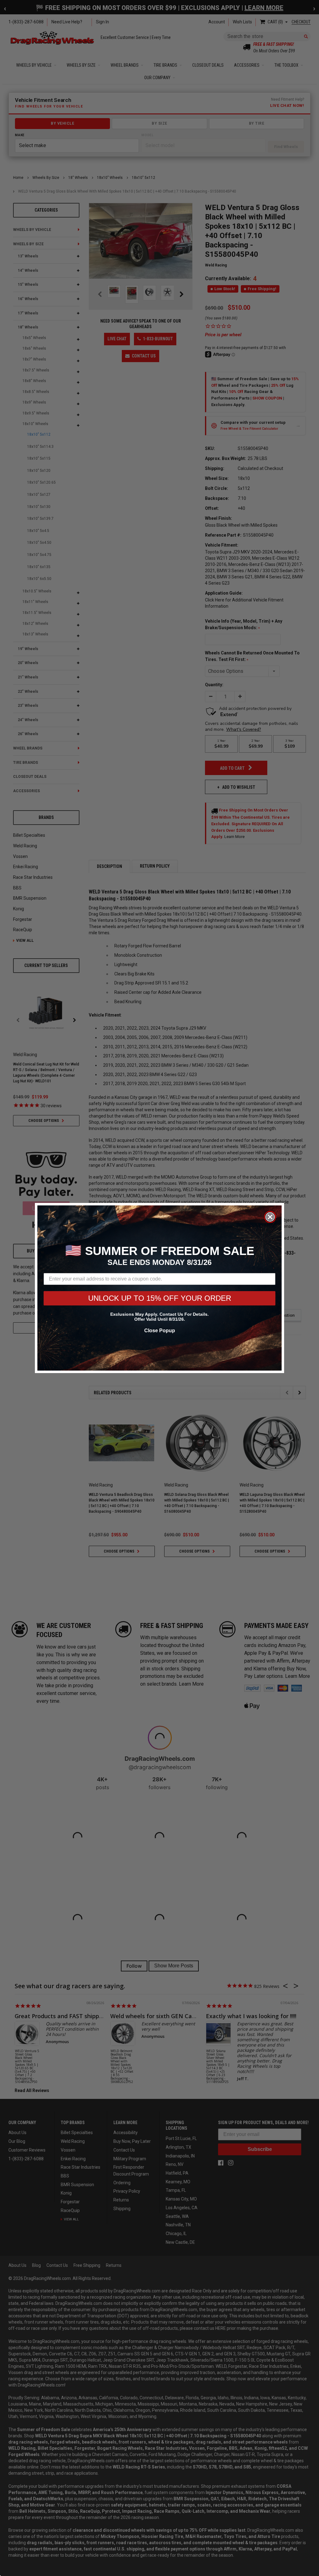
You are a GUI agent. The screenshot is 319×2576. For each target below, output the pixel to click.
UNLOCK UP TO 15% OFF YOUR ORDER (160, 1298)
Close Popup (160, 1331)
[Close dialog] (270, 1217)
